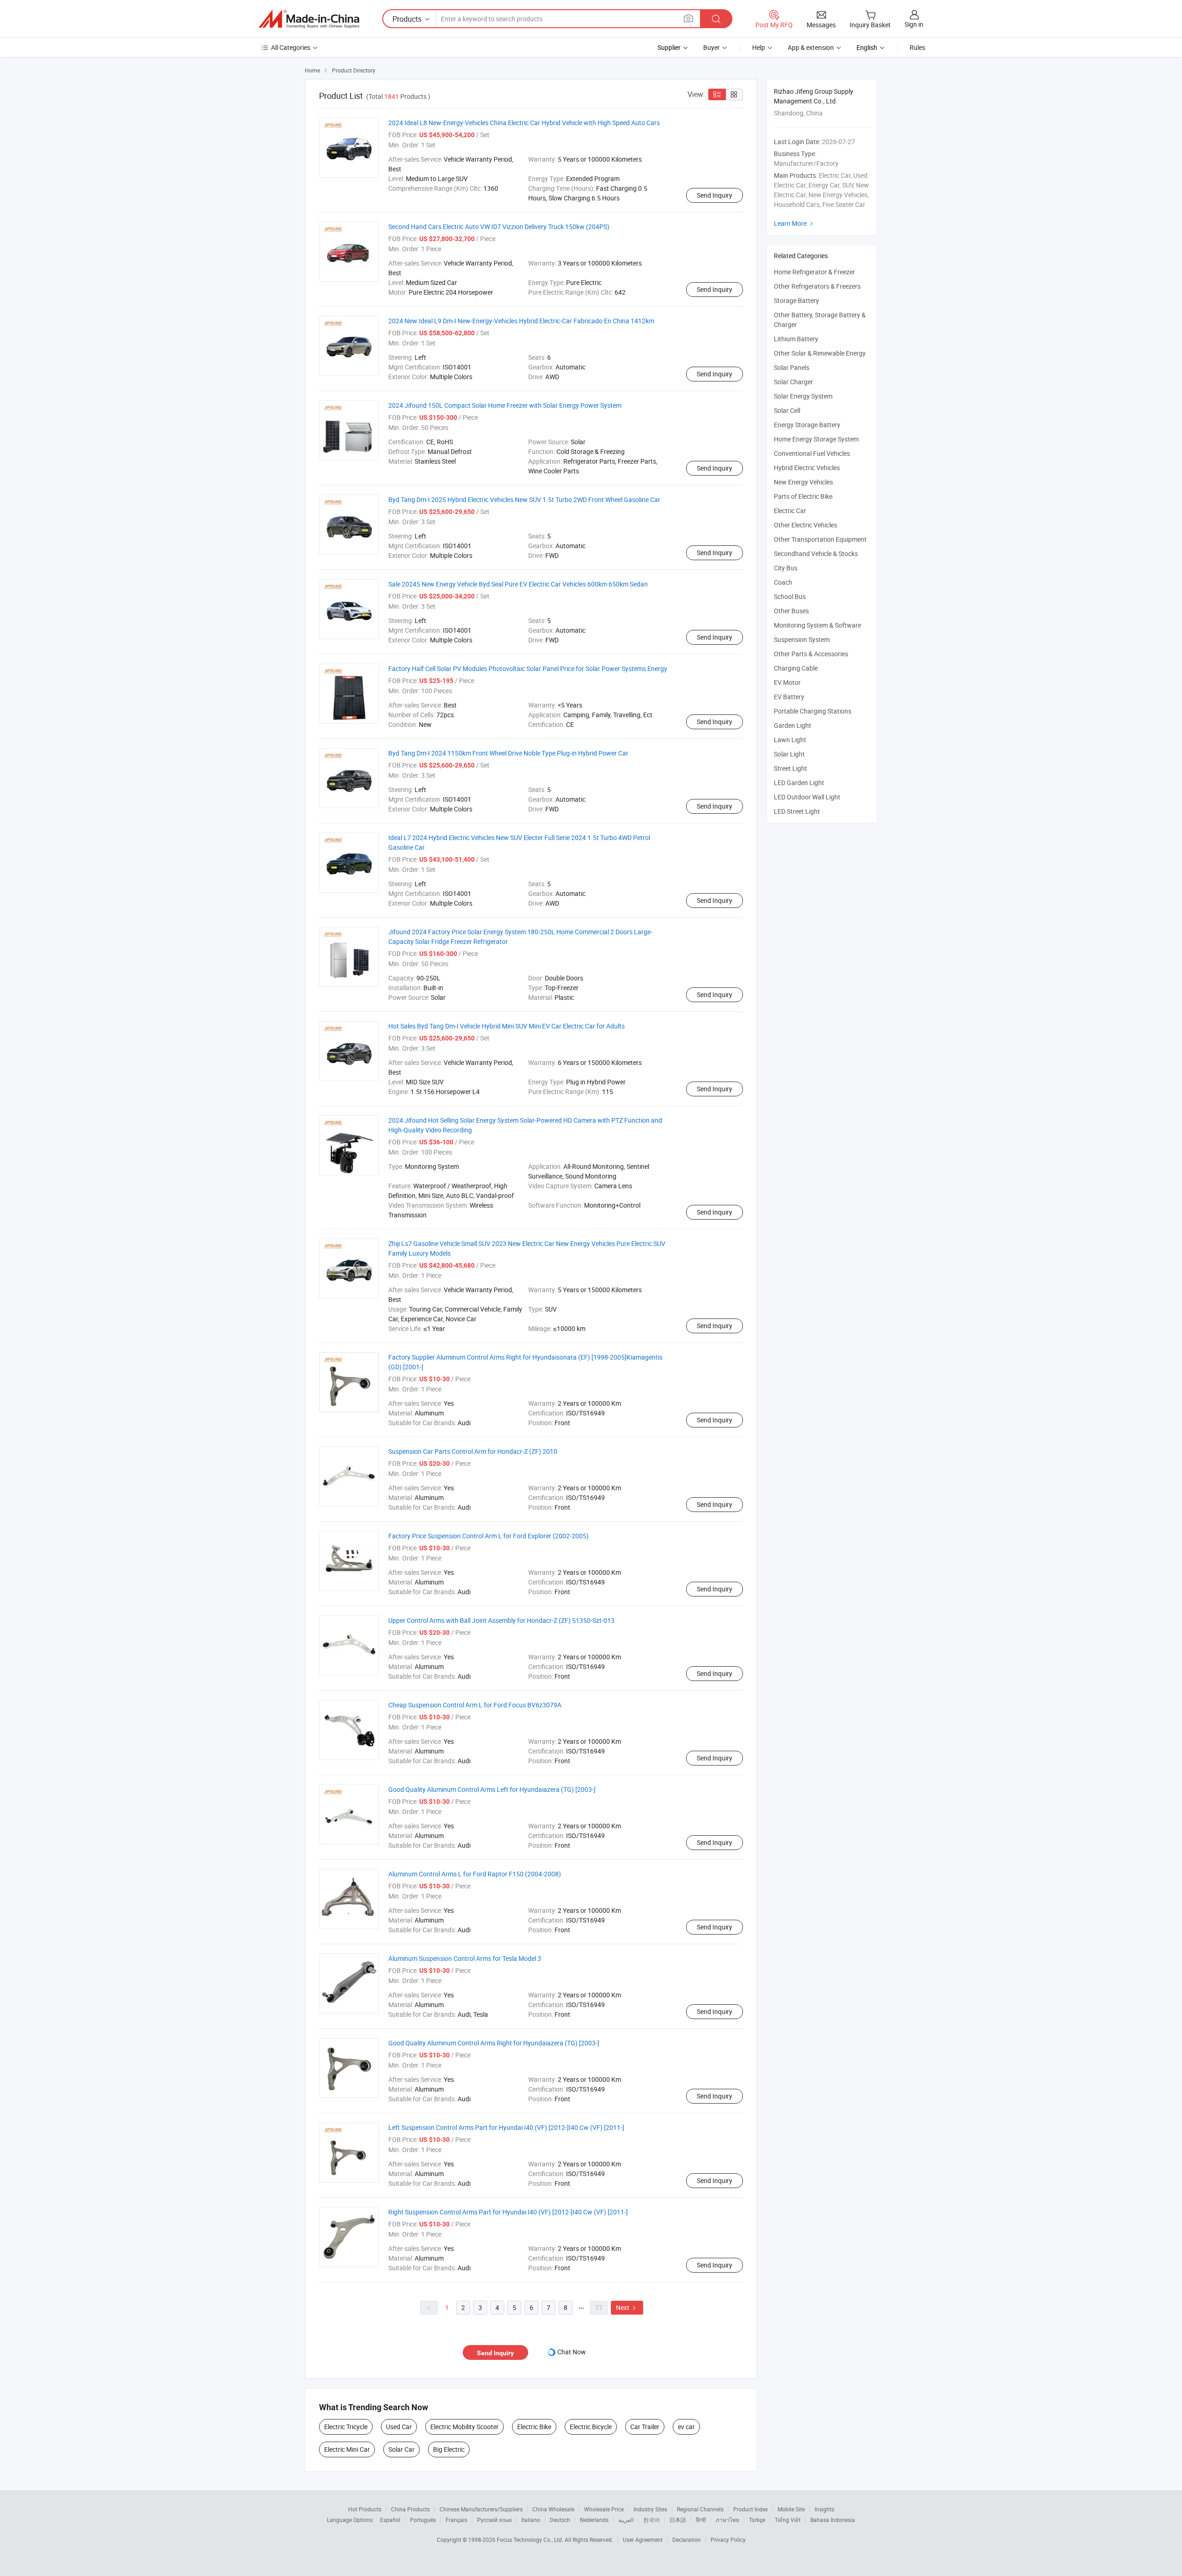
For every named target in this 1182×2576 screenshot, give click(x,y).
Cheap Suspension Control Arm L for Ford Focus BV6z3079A (475, 1705)
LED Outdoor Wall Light (807, 797)
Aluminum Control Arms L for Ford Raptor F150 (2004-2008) (475, 1874)
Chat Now (572, 2352)
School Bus (790, 596)
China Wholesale (553, 2509)
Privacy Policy (728, 2540)
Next (627, 2307)
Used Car (399, 2427)
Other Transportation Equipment (820, 539)
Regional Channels (700, 2509)
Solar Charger (793, 382)
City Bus (786, 568)
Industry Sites (650, 2509)
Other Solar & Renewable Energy (820, 353)
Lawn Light (790, 740)
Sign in (914, 24)
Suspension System (802, 639)
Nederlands (594, 2520)
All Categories (291, 47)
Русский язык (494, 2520)
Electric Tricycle (346, 2427)
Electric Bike (534, 2427)
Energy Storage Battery (807, 425)
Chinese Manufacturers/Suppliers (481, 2509)
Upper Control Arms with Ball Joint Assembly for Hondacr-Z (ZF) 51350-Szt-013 (501, 1620)
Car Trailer (645, 2427)
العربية (626, 2520)
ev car (686, 2427)
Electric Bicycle (591, 2427)
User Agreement (643, 2540)
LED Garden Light (799, 783)
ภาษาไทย (727, 2520)
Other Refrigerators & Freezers (817, 286)
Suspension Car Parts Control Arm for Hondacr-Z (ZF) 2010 (473, 1451)
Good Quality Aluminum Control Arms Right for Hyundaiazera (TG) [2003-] (494, 2043)
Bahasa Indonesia (833, 2520)
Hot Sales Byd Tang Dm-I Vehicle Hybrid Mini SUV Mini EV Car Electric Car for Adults (507, 1026)
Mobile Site (791, 2509)
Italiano (531, 2520)
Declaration (687, 2540)
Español (390, 2520)
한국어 (651, 2520)
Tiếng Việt (788, 2520)
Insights (824, 2509)
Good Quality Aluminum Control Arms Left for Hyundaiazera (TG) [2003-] (492, 1789)
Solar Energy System (803, 396)
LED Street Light (797, 811)
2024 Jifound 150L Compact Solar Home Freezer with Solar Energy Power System (505, 405)
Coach (783, 582)
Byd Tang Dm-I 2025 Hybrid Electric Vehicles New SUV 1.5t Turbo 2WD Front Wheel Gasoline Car (524, 499)
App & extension (811, 47)
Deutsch (560, 2520)
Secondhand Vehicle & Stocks (816, 553)
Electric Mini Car (347, 2449)
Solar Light (789, 754)
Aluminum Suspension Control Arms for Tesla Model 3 (465, 1958)
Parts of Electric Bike (803, 496)
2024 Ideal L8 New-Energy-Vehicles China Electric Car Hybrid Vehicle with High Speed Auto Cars (524, 123)
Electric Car (790, 511)
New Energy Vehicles (803, 482)
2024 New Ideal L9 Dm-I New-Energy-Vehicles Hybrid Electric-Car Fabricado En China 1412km (521, 321)
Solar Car (401, 2449)
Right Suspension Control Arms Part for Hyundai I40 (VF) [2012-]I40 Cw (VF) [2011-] (508, 2212)
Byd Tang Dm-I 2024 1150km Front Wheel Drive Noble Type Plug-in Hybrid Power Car (508, 753)
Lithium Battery (796, 339)
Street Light (790, 768)
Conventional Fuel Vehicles (812, 453)
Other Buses (791, 611)
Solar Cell (787, 410)
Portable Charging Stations (813, 711)
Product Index (751, 2509)
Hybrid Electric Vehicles (807, 468)
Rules (917, 47)
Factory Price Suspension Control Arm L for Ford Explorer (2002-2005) (488, 1536)
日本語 (678, 2520)
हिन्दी (701, 2520)
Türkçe (757, 2520)
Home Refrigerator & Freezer (814, 272)
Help (759, 47)
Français (456, 2520)
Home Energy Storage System (816, 439)
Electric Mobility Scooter (464, 2427)
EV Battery (789, 697)
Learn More (795, 223)
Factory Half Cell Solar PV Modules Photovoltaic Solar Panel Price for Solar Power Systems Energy (528, 668)
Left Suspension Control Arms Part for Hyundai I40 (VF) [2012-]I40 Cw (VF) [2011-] (506, 2127)
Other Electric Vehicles (805, 525)
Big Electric (449, 2449)
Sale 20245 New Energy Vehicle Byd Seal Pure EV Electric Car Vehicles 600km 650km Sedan (518, 584)
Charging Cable (796, 668)
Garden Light (793, 725)
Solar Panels (792, 367)
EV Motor (787, 682)
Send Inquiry (715, 195)
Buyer (712, 47)
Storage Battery (796, 300)
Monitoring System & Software (817, 625)
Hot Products (365, 2509)
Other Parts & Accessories (811, 654)
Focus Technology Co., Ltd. (531, 2540)
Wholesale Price (604, 2509)
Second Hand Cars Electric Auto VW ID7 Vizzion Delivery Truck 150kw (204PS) (499, 227)
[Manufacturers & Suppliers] (309, 19)
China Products (410, 2509)
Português (423, 2520)
